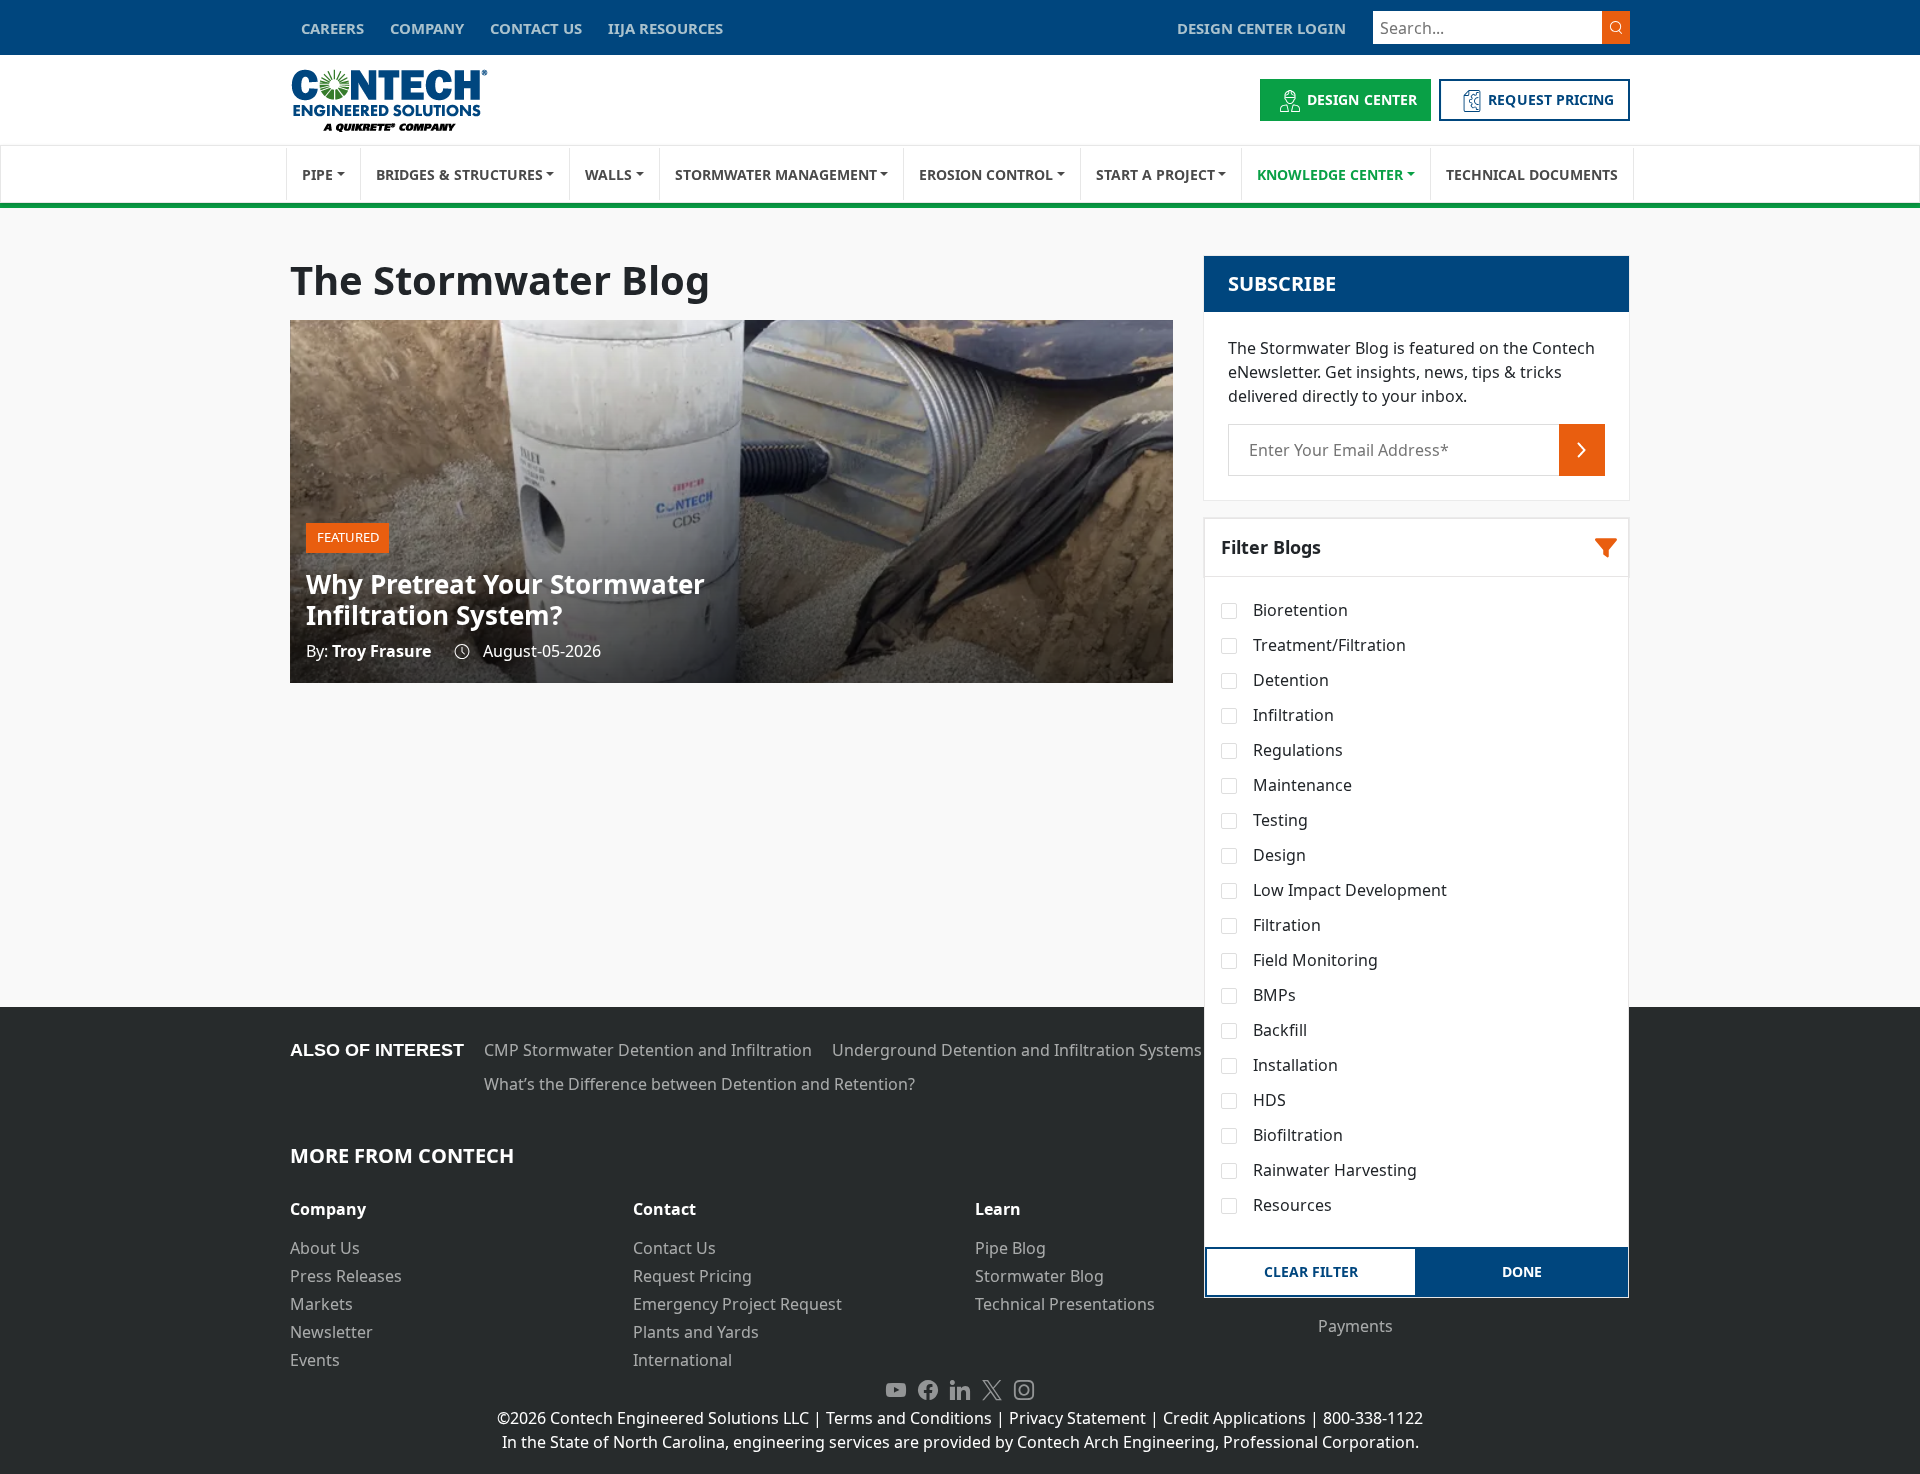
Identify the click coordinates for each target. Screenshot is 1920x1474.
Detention (1289, 680)
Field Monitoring (1313, 960)
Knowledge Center (1330, 174)
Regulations (1296, 750)
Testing (1278, 820)
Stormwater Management (776, 174)
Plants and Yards (696, 1332)
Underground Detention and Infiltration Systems (1017, 1050)
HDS (1267, 1100)
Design (1277, 855)
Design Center (1362, 99)
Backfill (1278, 1030)
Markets (321, 1304)
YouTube (896, 1390)
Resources (1290, 1205)
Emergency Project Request (737, 1304)
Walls (608, 174)
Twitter (992, 1390)
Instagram (1024, 1390)
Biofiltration (1296, 1135)
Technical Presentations (1065, 1304)
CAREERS (332, 28)
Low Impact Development (1348, 890)
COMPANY (427, 28)
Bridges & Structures (459, 174)
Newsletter (331, 1332)
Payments (1355, 1326)
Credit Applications (1234, 1418)
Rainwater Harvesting (1333, 1170)
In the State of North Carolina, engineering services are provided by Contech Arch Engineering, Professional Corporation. (960, 1442)
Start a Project (1155, 174)
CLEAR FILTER (1311, 1271)
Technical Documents (1532, 174)
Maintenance (1300, 785)
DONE (1522, 1271)
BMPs (1272, 995)
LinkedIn (960, 1390)
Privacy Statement (1077, 1418)
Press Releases (346, 1276)
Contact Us (674, 1248)
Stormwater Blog (1039, 1276)
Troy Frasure (381, 651)
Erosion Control (986, 174)
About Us (325, 1248)
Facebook (928, 1390)
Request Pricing (692, 1276)
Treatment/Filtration (1327, 645)
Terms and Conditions (909, 1418)
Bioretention (1298, 610)
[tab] (446, 1201)
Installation (1293, 1065)
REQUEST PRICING (1551, 99)
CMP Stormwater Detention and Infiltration (648, 1050)
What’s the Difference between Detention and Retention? (699, 1084)
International (682, 1360)
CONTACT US (536, 28)
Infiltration (1291, 715)
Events (315, 1360)
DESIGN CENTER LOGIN (1261, 28)
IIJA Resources (665, 28)
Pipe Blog (1010, 1248)
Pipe (317, 174)
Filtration (1285, 925)
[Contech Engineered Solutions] (402, 100)
